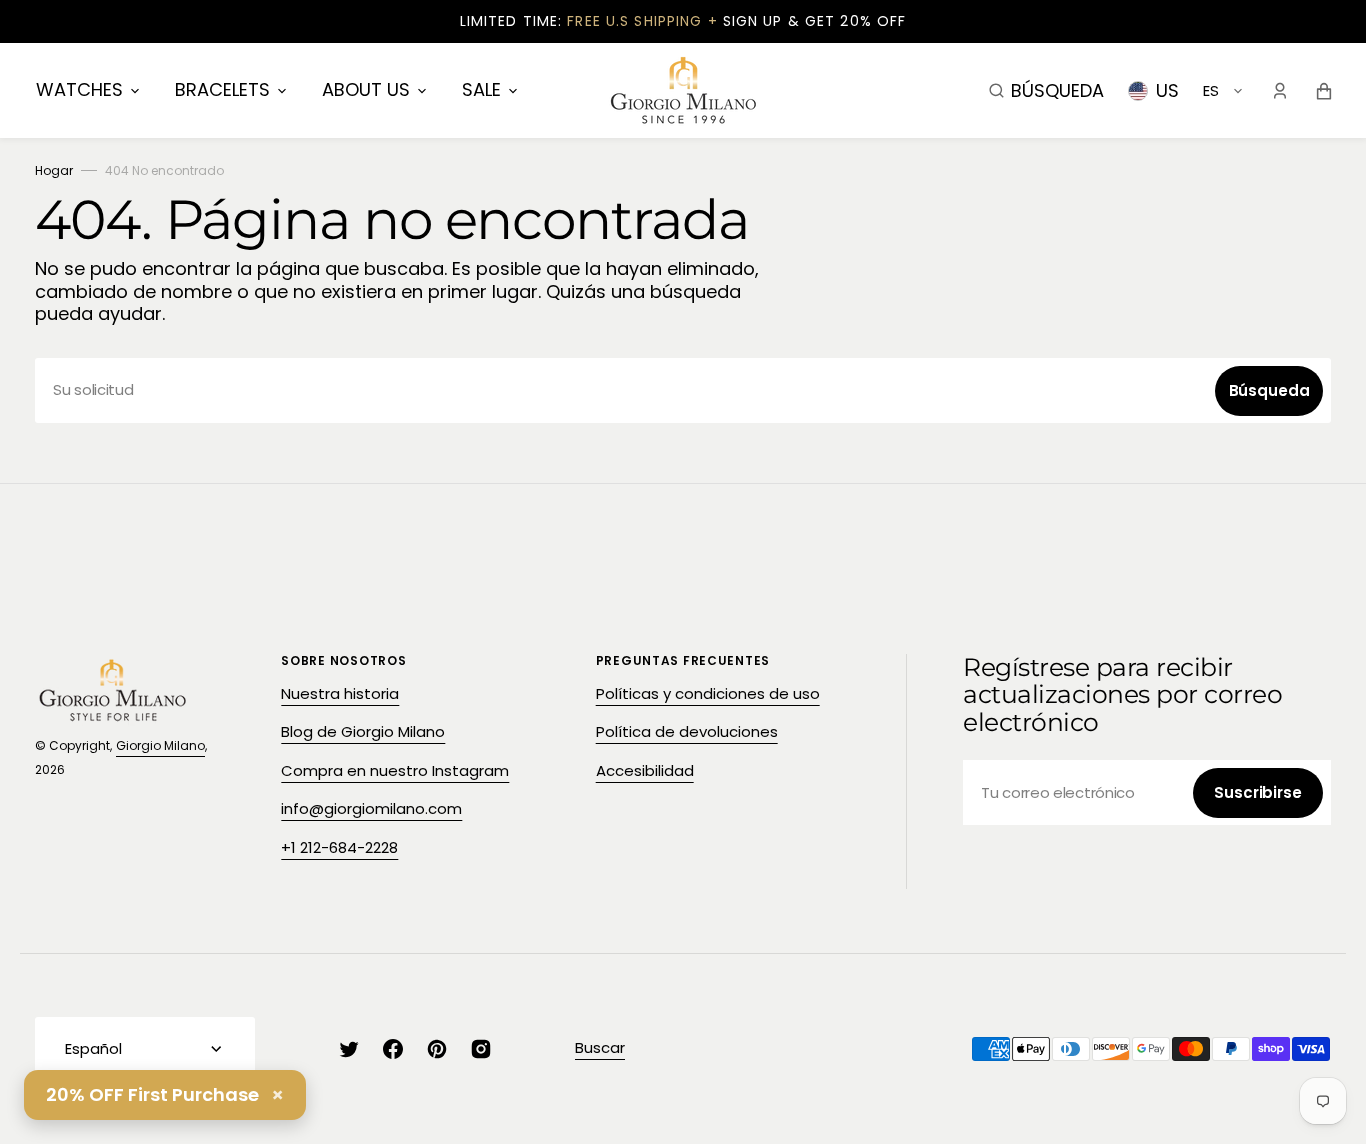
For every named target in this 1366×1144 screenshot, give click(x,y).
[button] (1046, 90)
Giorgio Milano (160, 745)
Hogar (54, 170)
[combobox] (683, 390)
